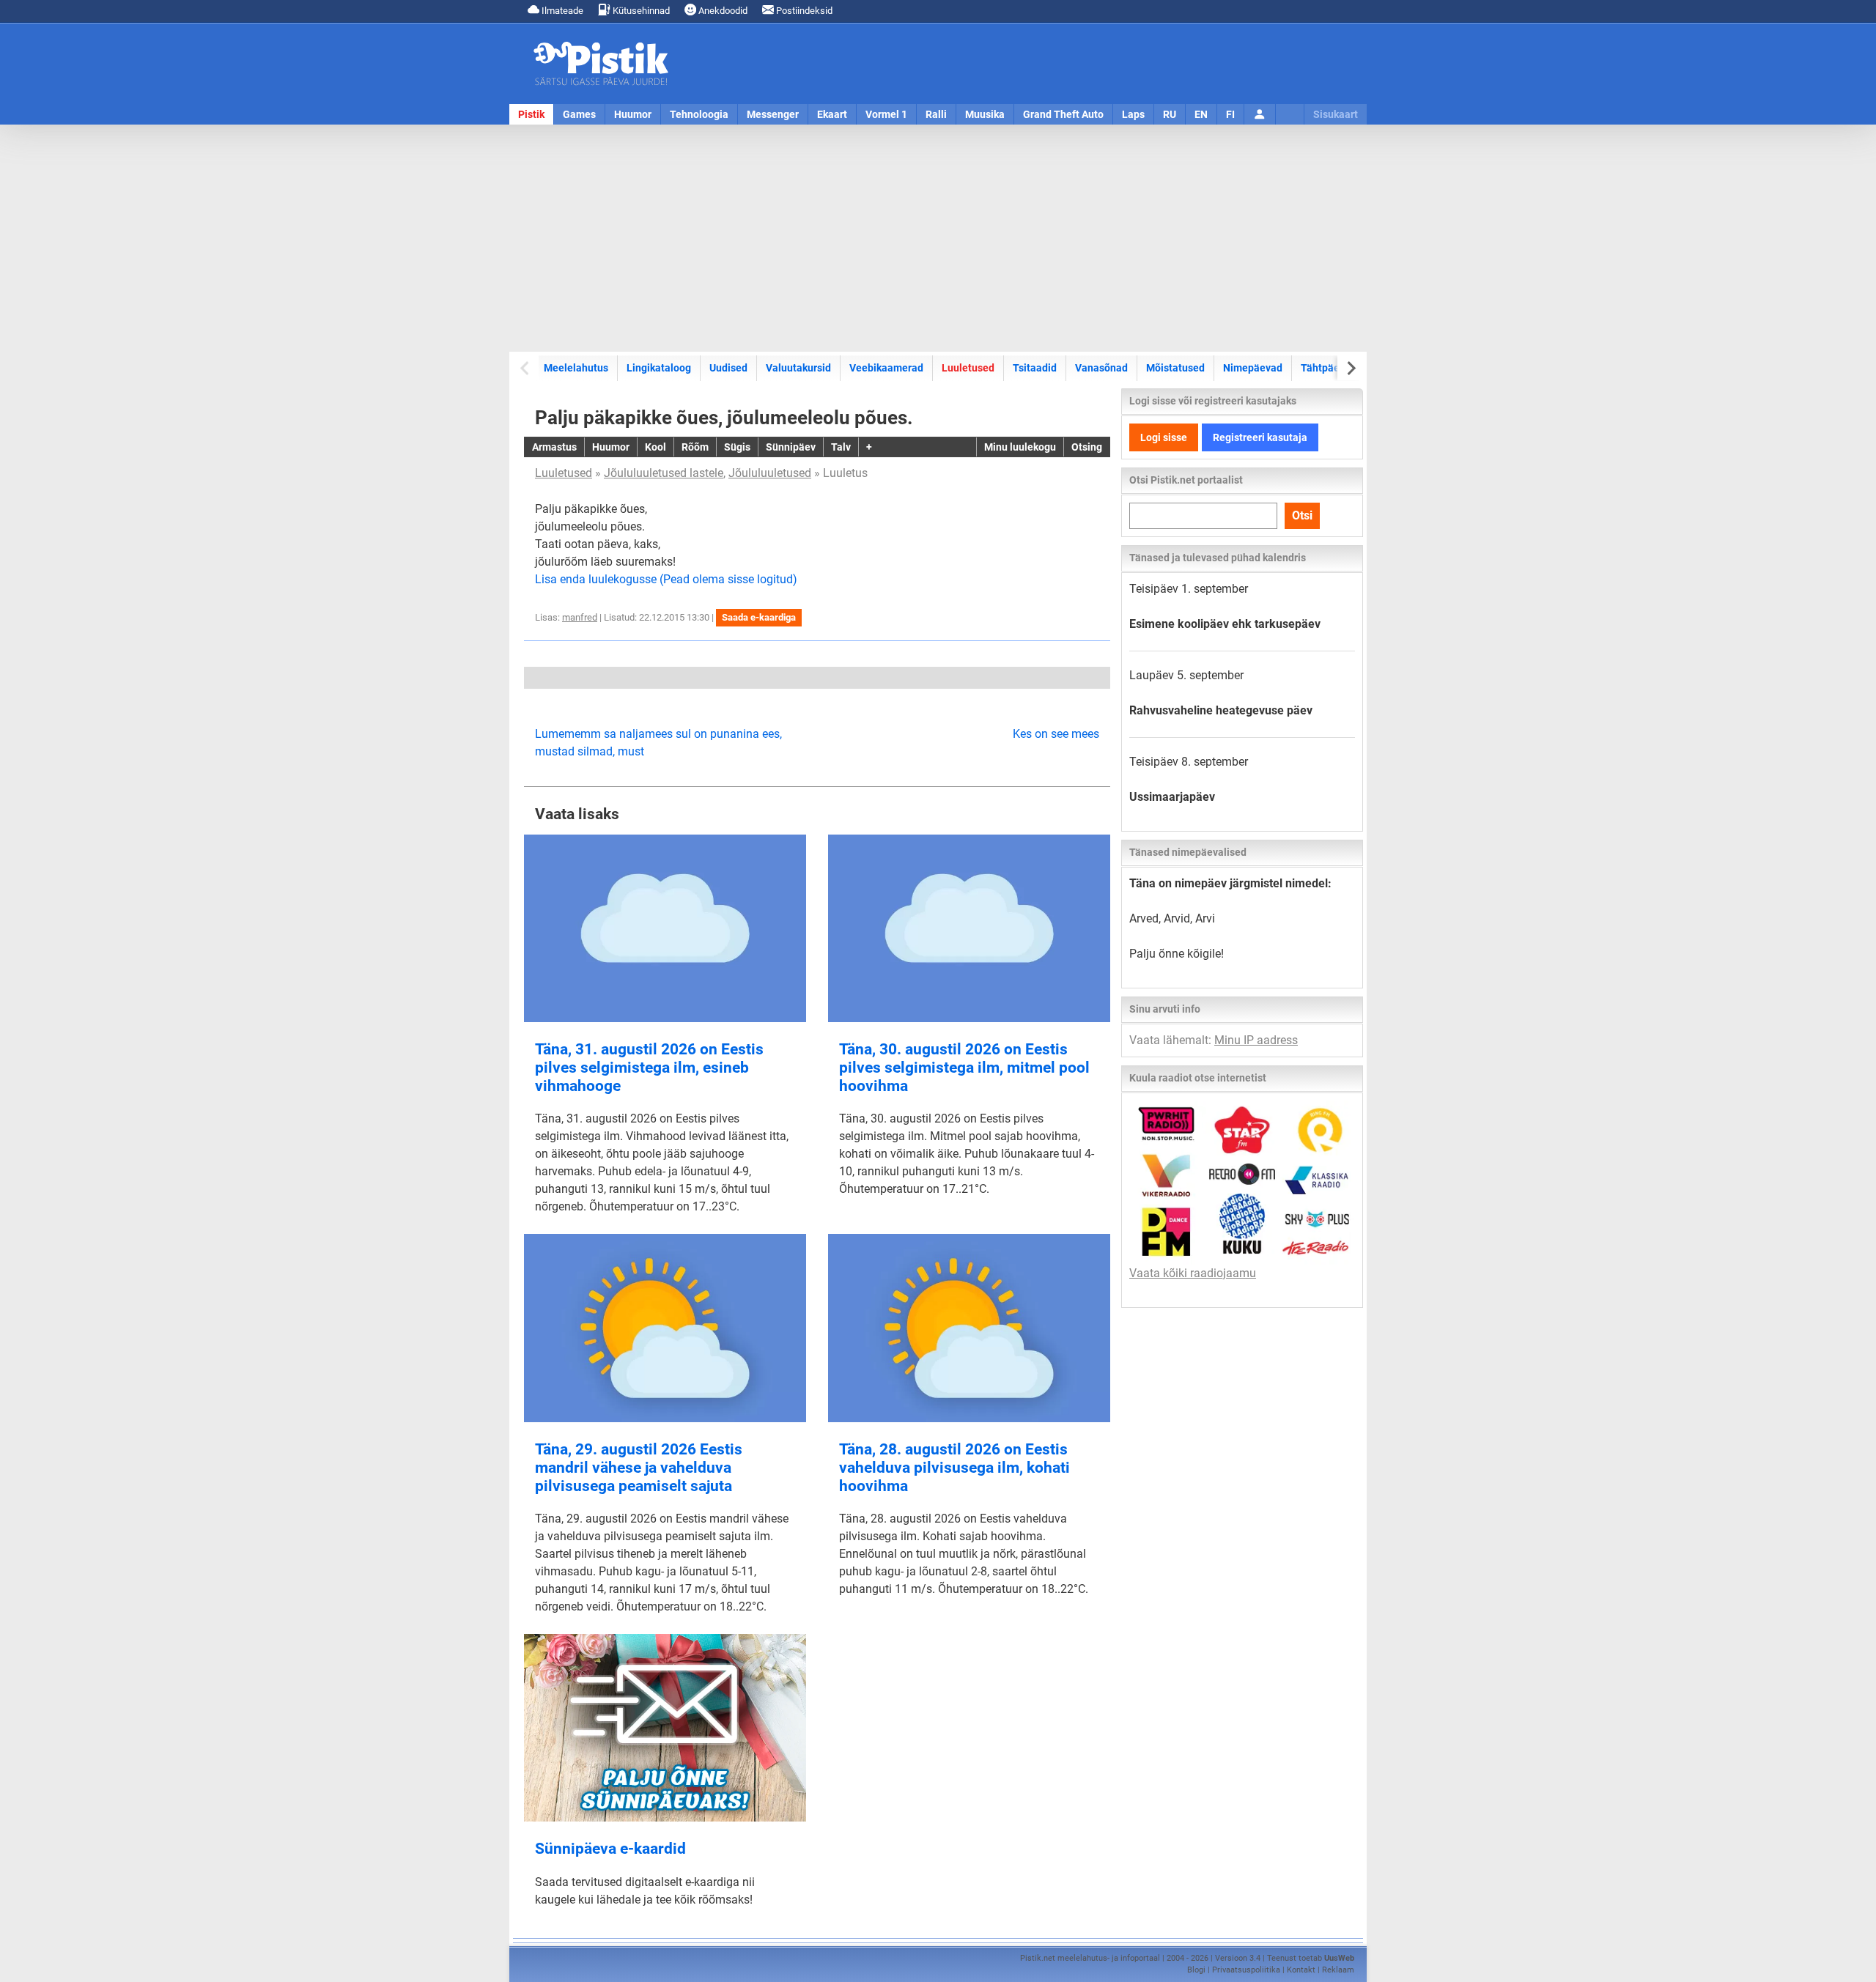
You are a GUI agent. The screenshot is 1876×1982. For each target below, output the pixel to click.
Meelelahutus (576, 368)
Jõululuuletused (770, 473)
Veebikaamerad (886, 368)
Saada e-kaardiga (759, 617)
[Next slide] (1350, 368)
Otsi (1302, 515)
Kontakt (1301, 1970)
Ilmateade (561, 11)
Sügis (737, 447)
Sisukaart (1336, 114)
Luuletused (968, 368)
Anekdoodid (722, 11)
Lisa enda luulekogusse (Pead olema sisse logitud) (666, 579)
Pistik (531, 114)
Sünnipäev (791, 447)
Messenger (773, 114)
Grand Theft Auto (1063, 114)
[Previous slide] (526, 368)
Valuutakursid (798, 368)
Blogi (1196, 1970)
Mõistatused (1175, 368)
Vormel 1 (886, 114)
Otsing (1087, 447)
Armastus (554, 447)
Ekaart (832, 114)
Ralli (936, 114)
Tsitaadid (1035, 368)
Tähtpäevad (1329, 368)
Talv (841, 447)
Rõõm (695, 447)
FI (1230, 114)
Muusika (985, 114)
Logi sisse (1164, 437)
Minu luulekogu (1020, 447)
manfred (580, 617)
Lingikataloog (659, 368)
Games (579, 114)
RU (1170, 114)
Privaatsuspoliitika (1246, 1970)
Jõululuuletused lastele (664, 473)
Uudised (728, 368)
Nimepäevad (1253, 368)
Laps (1133, 114)
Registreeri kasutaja (1260, 437)
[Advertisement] (938, 238)
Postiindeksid (803, 11)
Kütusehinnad (640, 11)
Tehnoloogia (699, 114)
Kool (656, 447)
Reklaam (1338, 1970)
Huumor (633, 114)
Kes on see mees (1056, 734)
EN (1201, 114)
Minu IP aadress (1256, 1040)
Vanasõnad (1101, 368)
